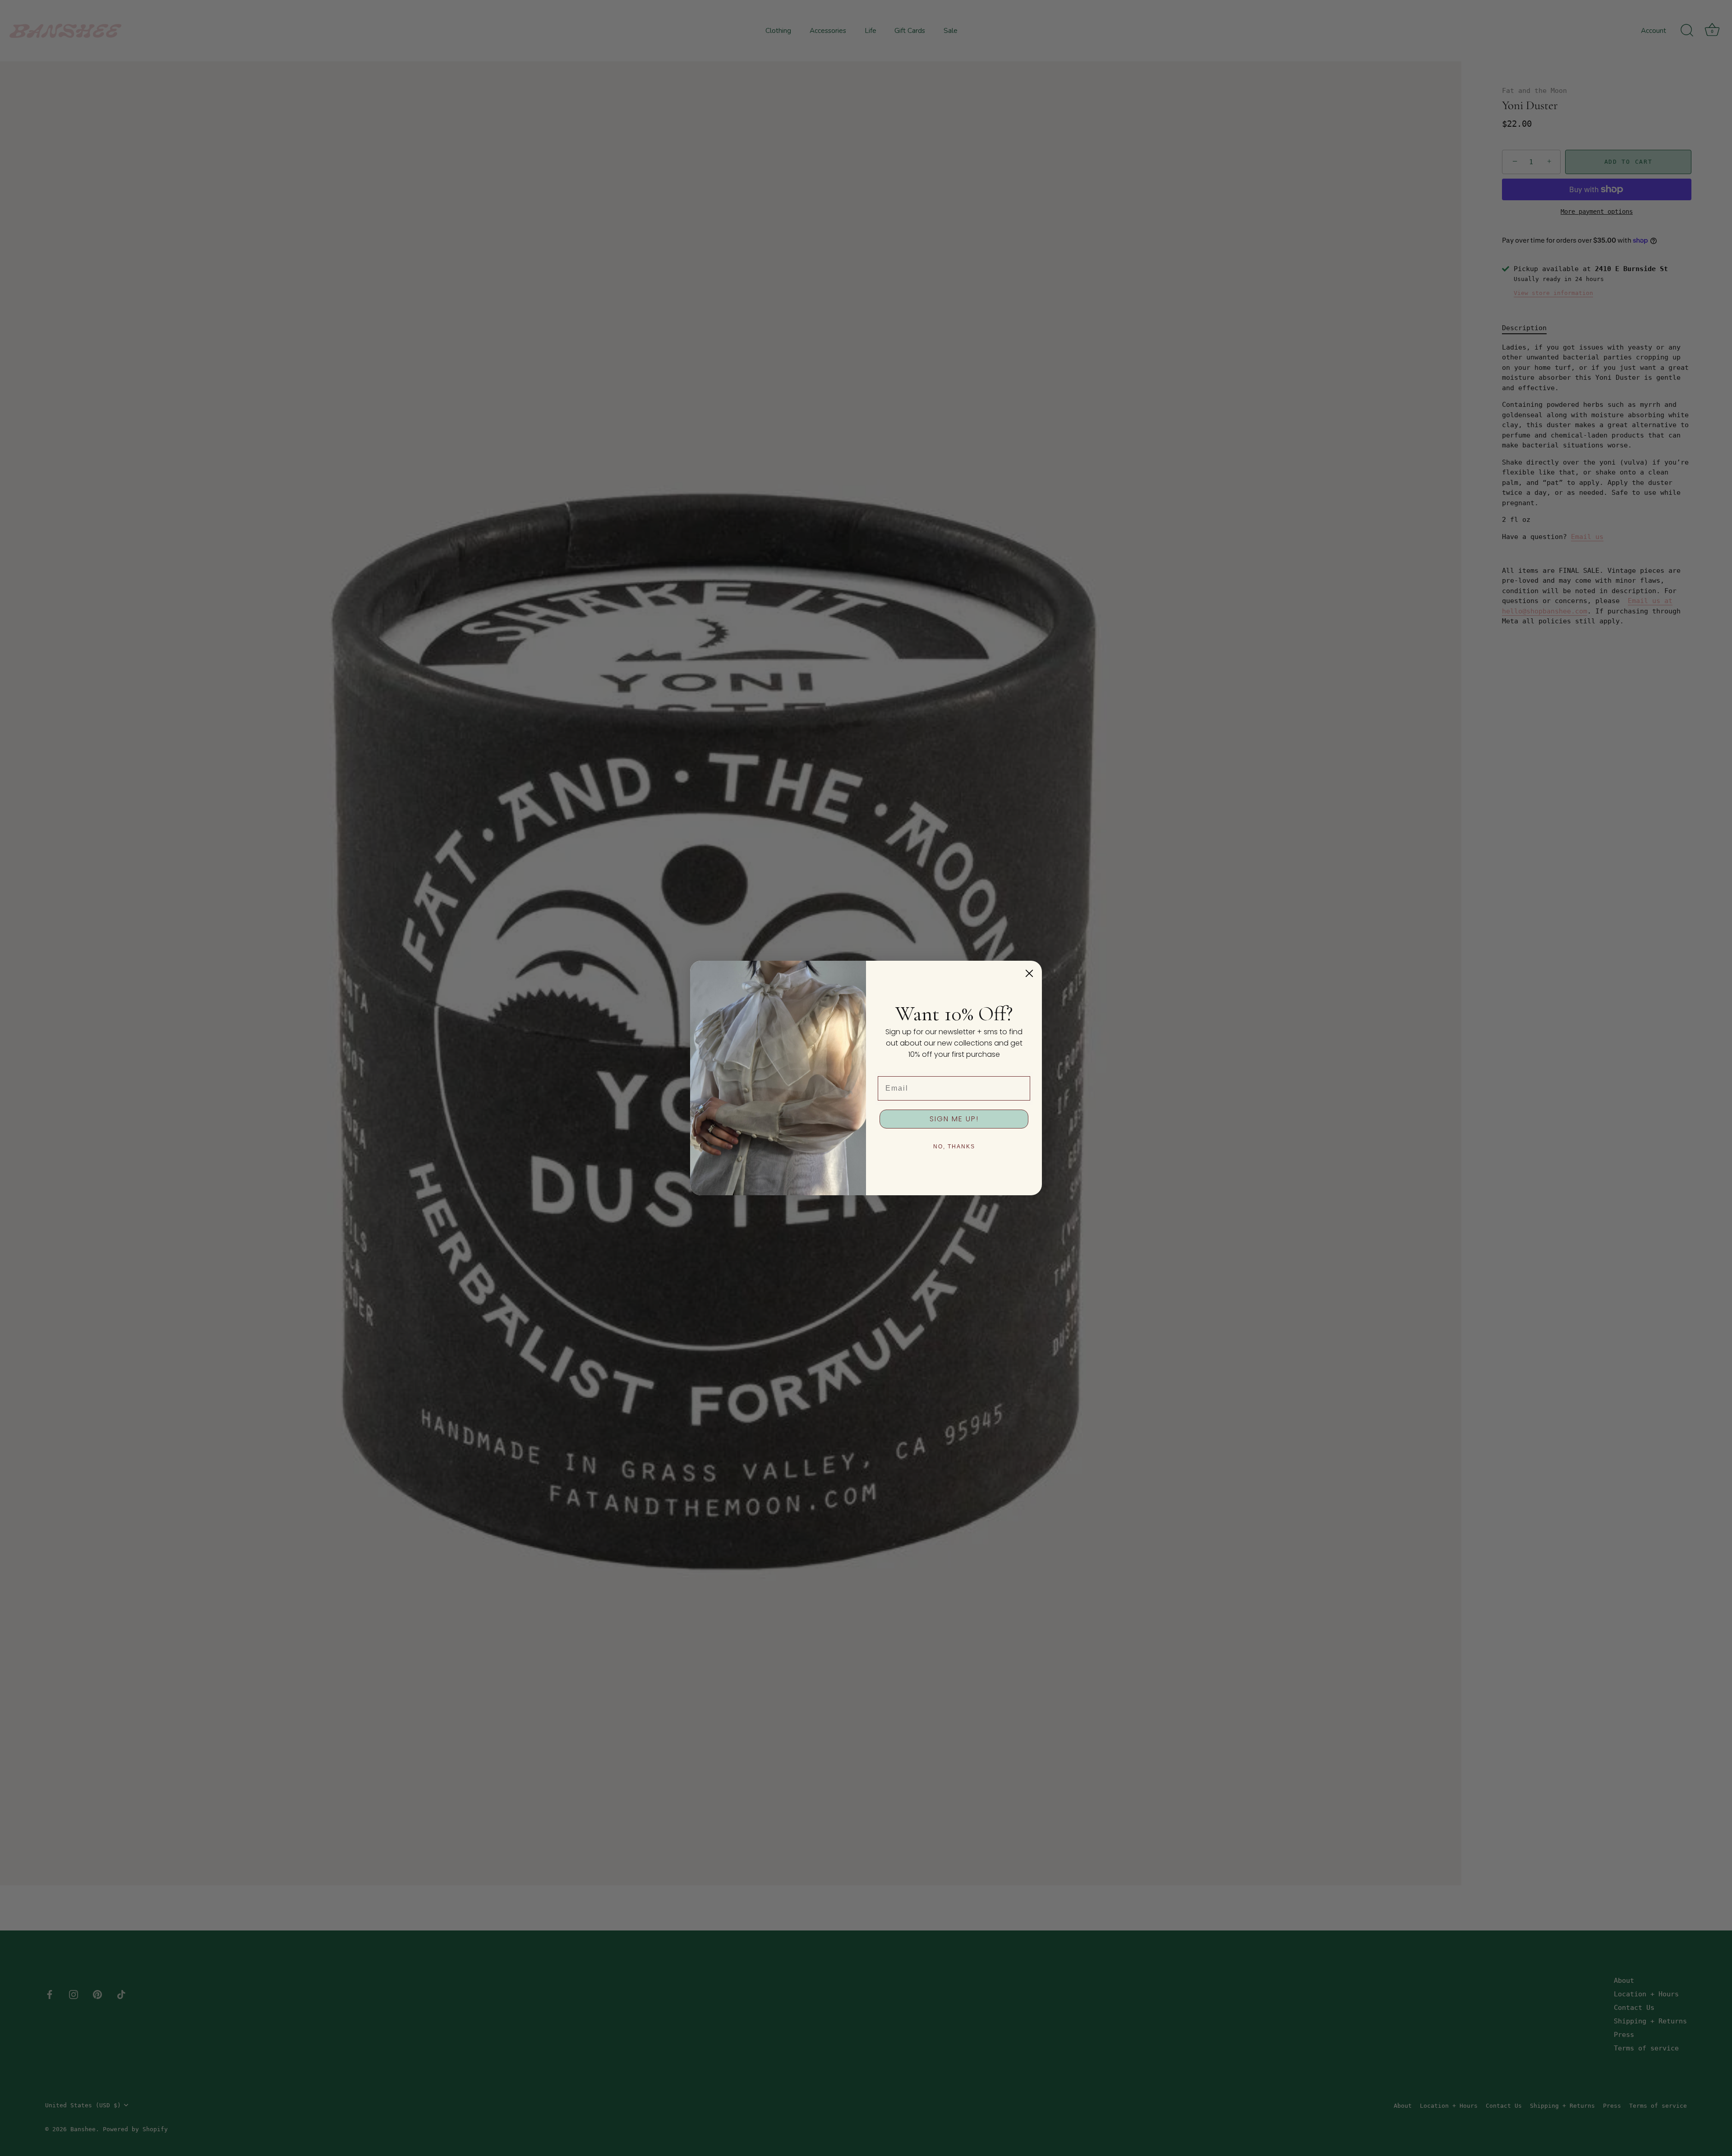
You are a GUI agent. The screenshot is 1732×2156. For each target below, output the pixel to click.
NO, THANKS (954, 1147)
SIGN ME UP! (954, 1119)
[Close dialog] (1029, 973)
